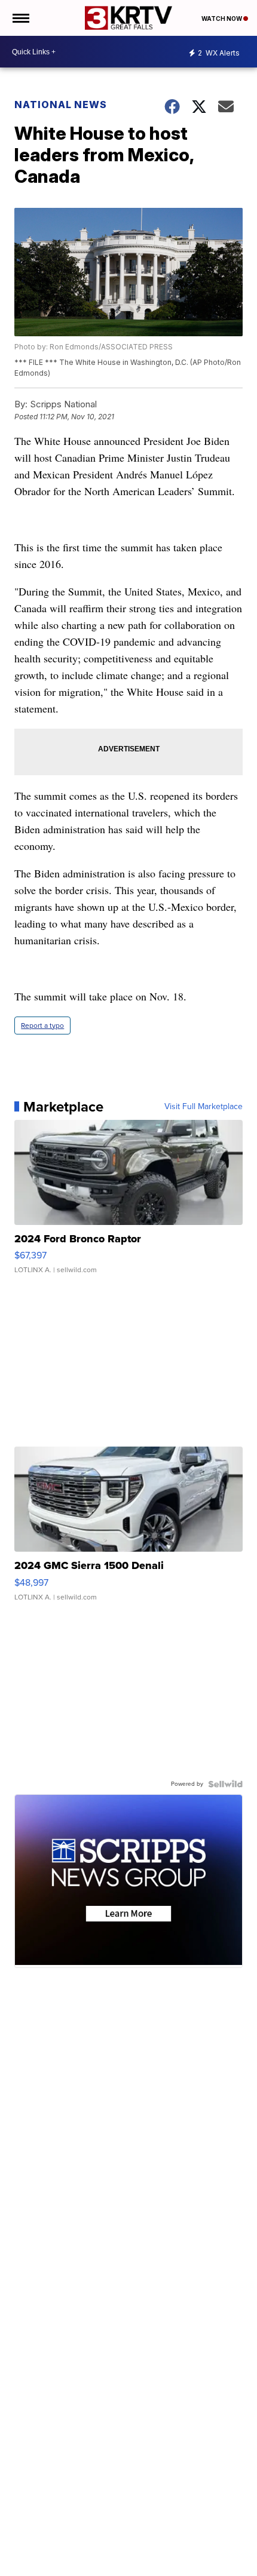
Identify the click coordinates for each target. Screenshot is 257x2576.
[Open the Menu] (20, 18)
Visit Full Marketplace (204, 1107)
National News (61, 105)
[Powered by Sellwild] (225, 1784)
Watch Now (222, 19)
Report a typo (42, 1026)
